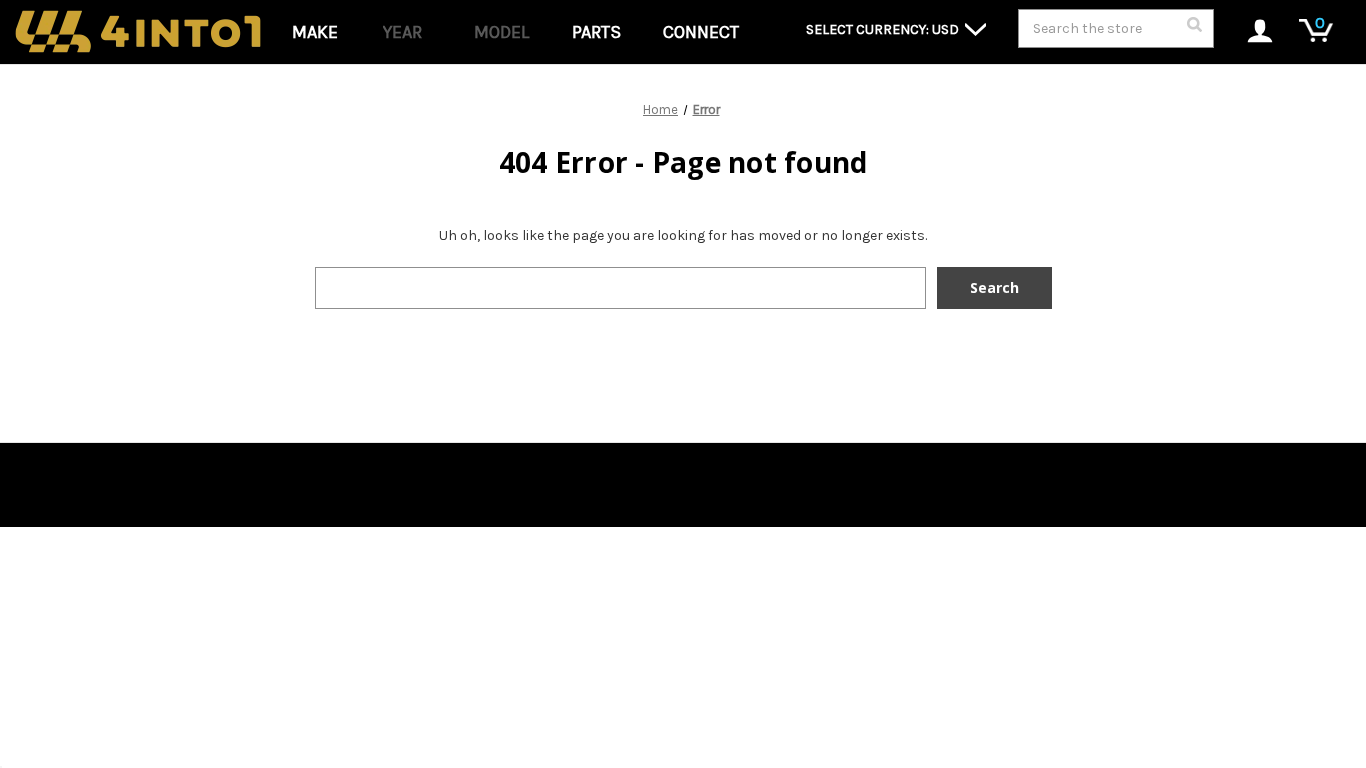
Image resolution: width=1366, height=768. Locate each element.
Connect (701, 32)
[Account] (1249, 32)
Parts (596, 32)
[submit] (1194, 30)
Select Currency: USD (884, 29)
